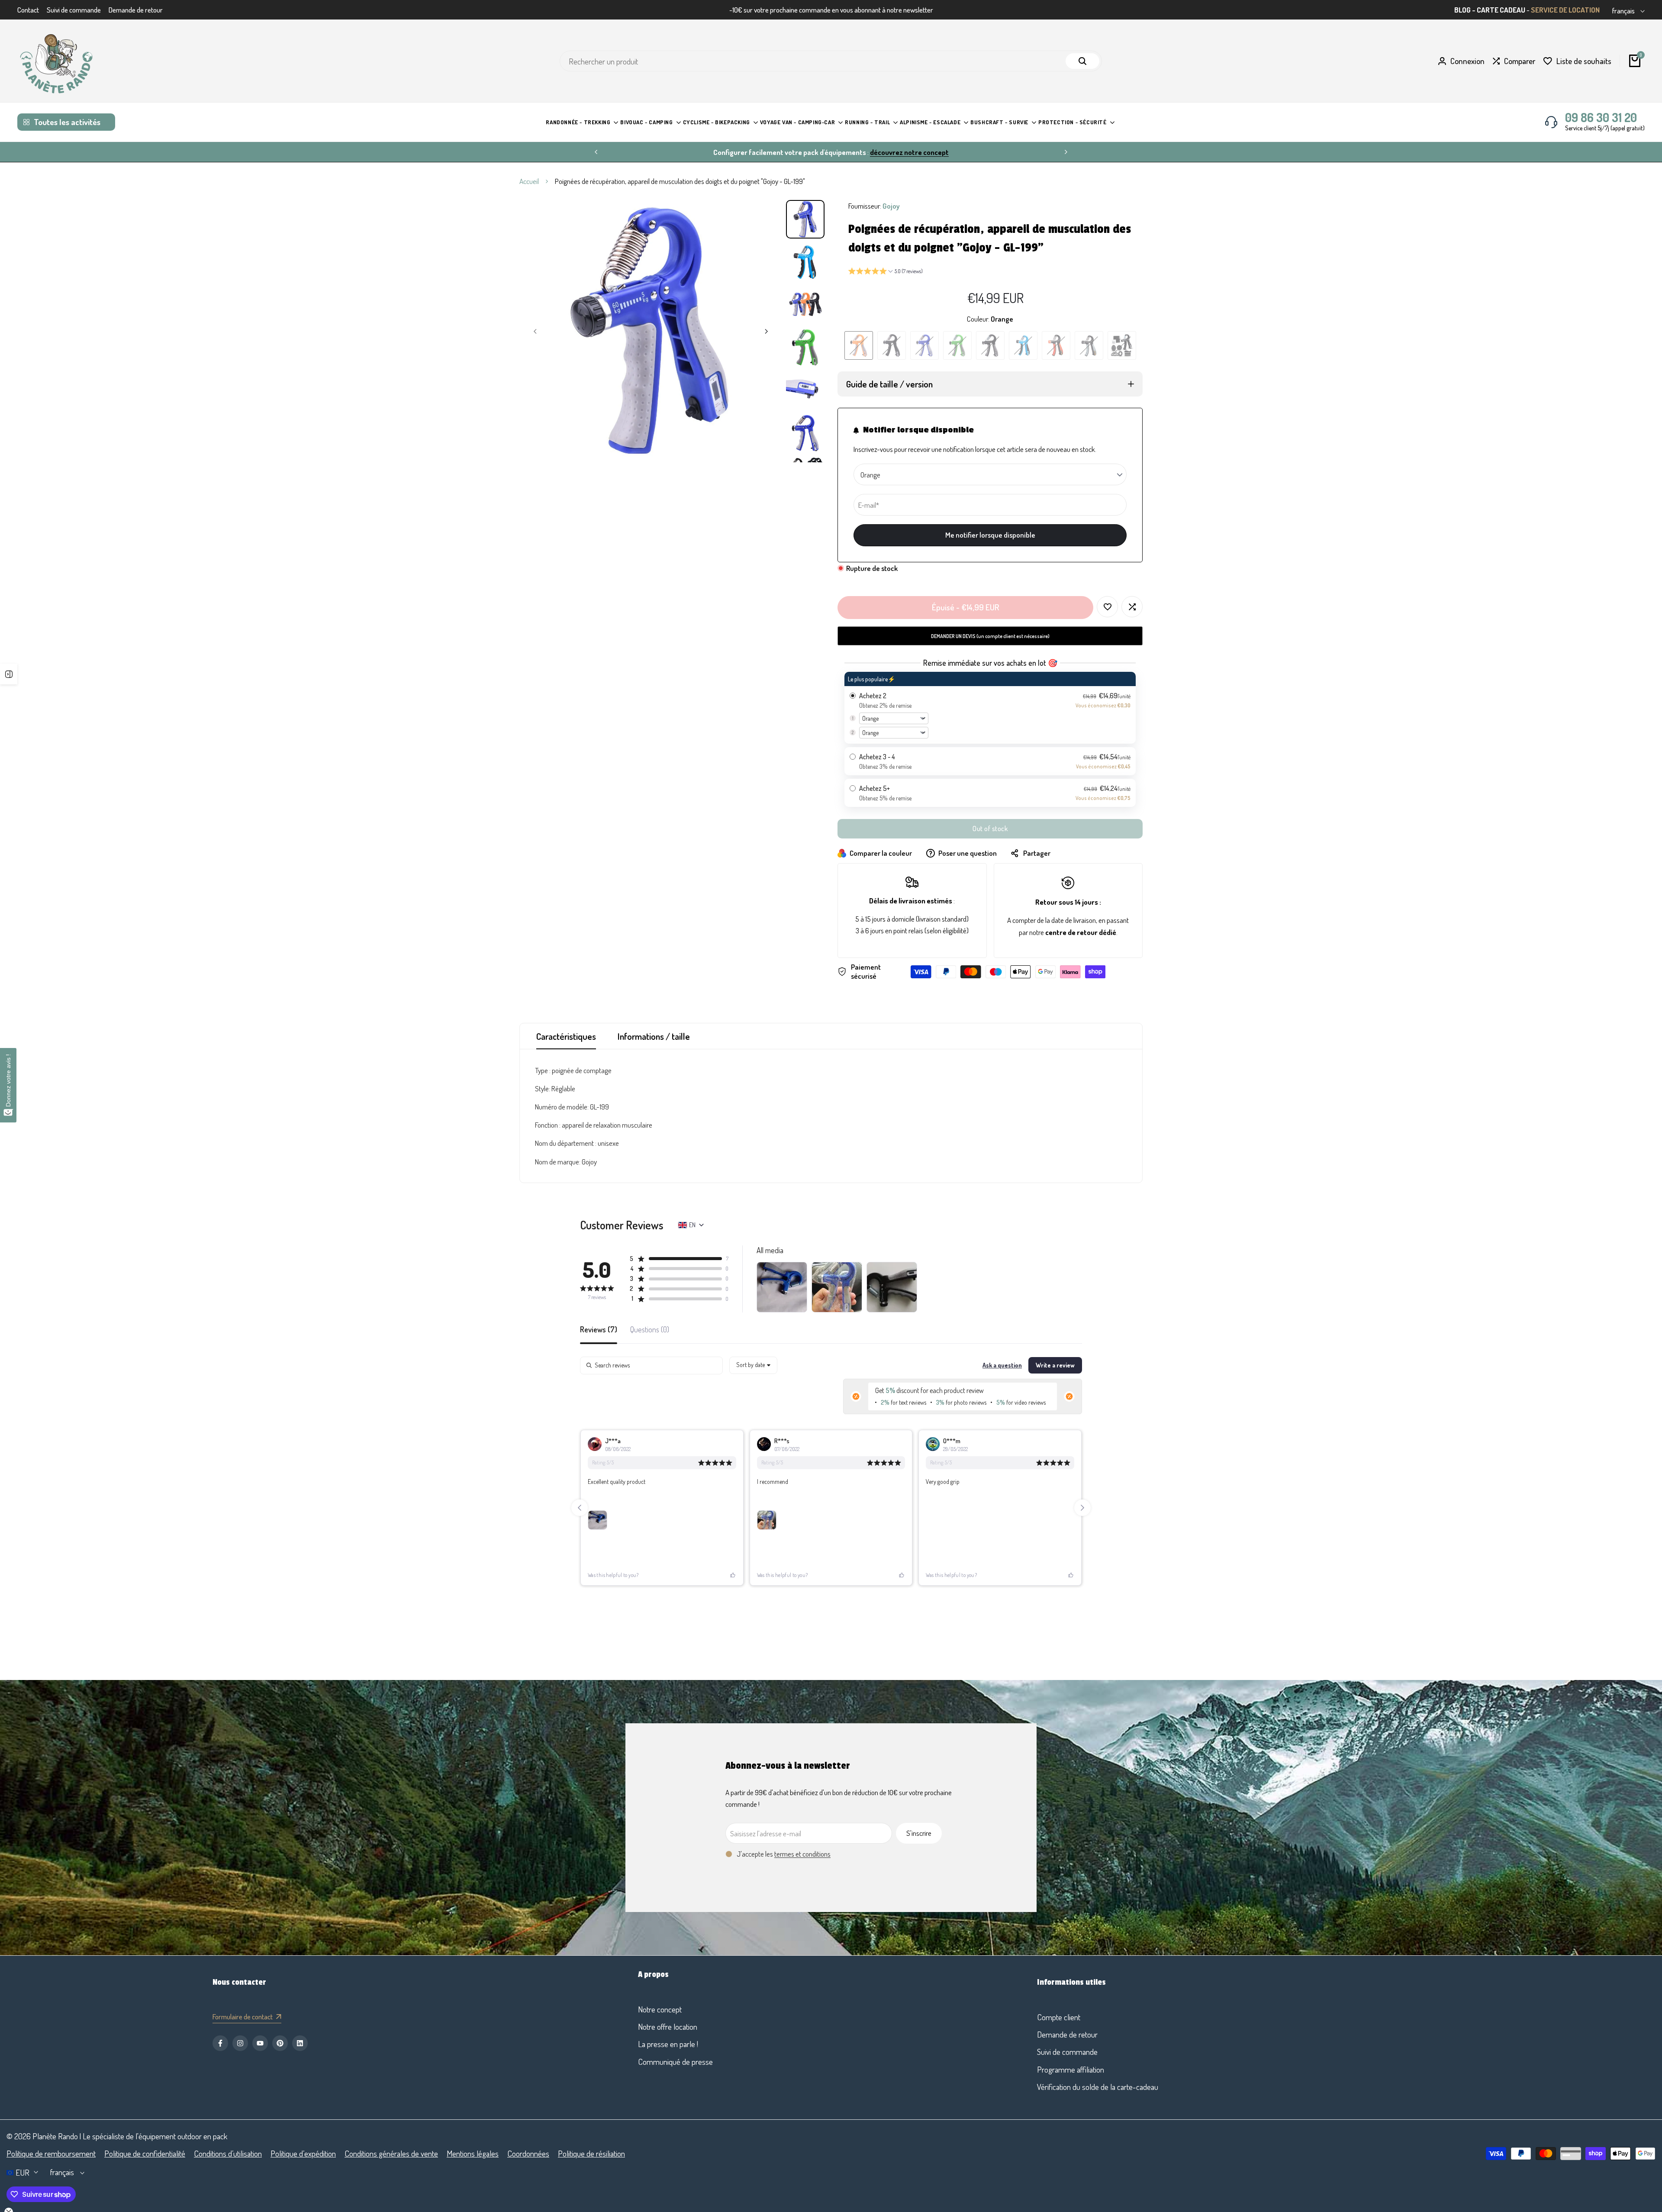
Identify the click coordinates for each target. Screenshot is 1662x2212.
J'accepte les (784, 1854)
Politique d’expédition (303, 2153)
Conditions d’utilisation (228, 2153)
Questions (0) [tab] (650, 1330)
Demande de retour (136, 10)
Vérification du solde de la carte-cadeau (1098, 2087)
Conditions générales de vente (391, 2153)
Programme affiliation (1071, 2069)
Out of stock (990, 829)
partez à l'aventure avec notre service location (874, 152)
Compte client (1059, 2017)
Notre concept (660, 2009)
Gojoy (891, 206)
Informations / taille (654, 1036)
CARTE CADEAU (1501, 10)
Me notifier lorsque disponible (990, 535)
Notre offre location (668, 2027)
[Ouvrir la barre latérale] (9, 674)
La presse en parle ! (668, 2044)
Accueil (529, 181)
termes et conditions (802, 1854)
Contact (28, 10)
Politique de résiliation (591, 2153)
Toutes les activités (67, 122)
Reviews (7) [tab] (599, 1330)
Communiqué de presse (675, 2062)
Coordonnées (528, 2153)
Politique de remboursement (51, 2153)
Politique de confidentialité (145, 2153)
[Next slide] (1082, 1508)
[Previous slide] (580, 1508)
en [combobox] (692, 1225)
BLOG (1462, 10)
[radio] (990, 708)
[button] (886, 272)
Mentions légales (473, 2153)
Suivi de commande (74, 10)
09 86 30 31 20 (1601, 117)
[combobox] (753, 1365)
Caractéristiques (566, 1036)
